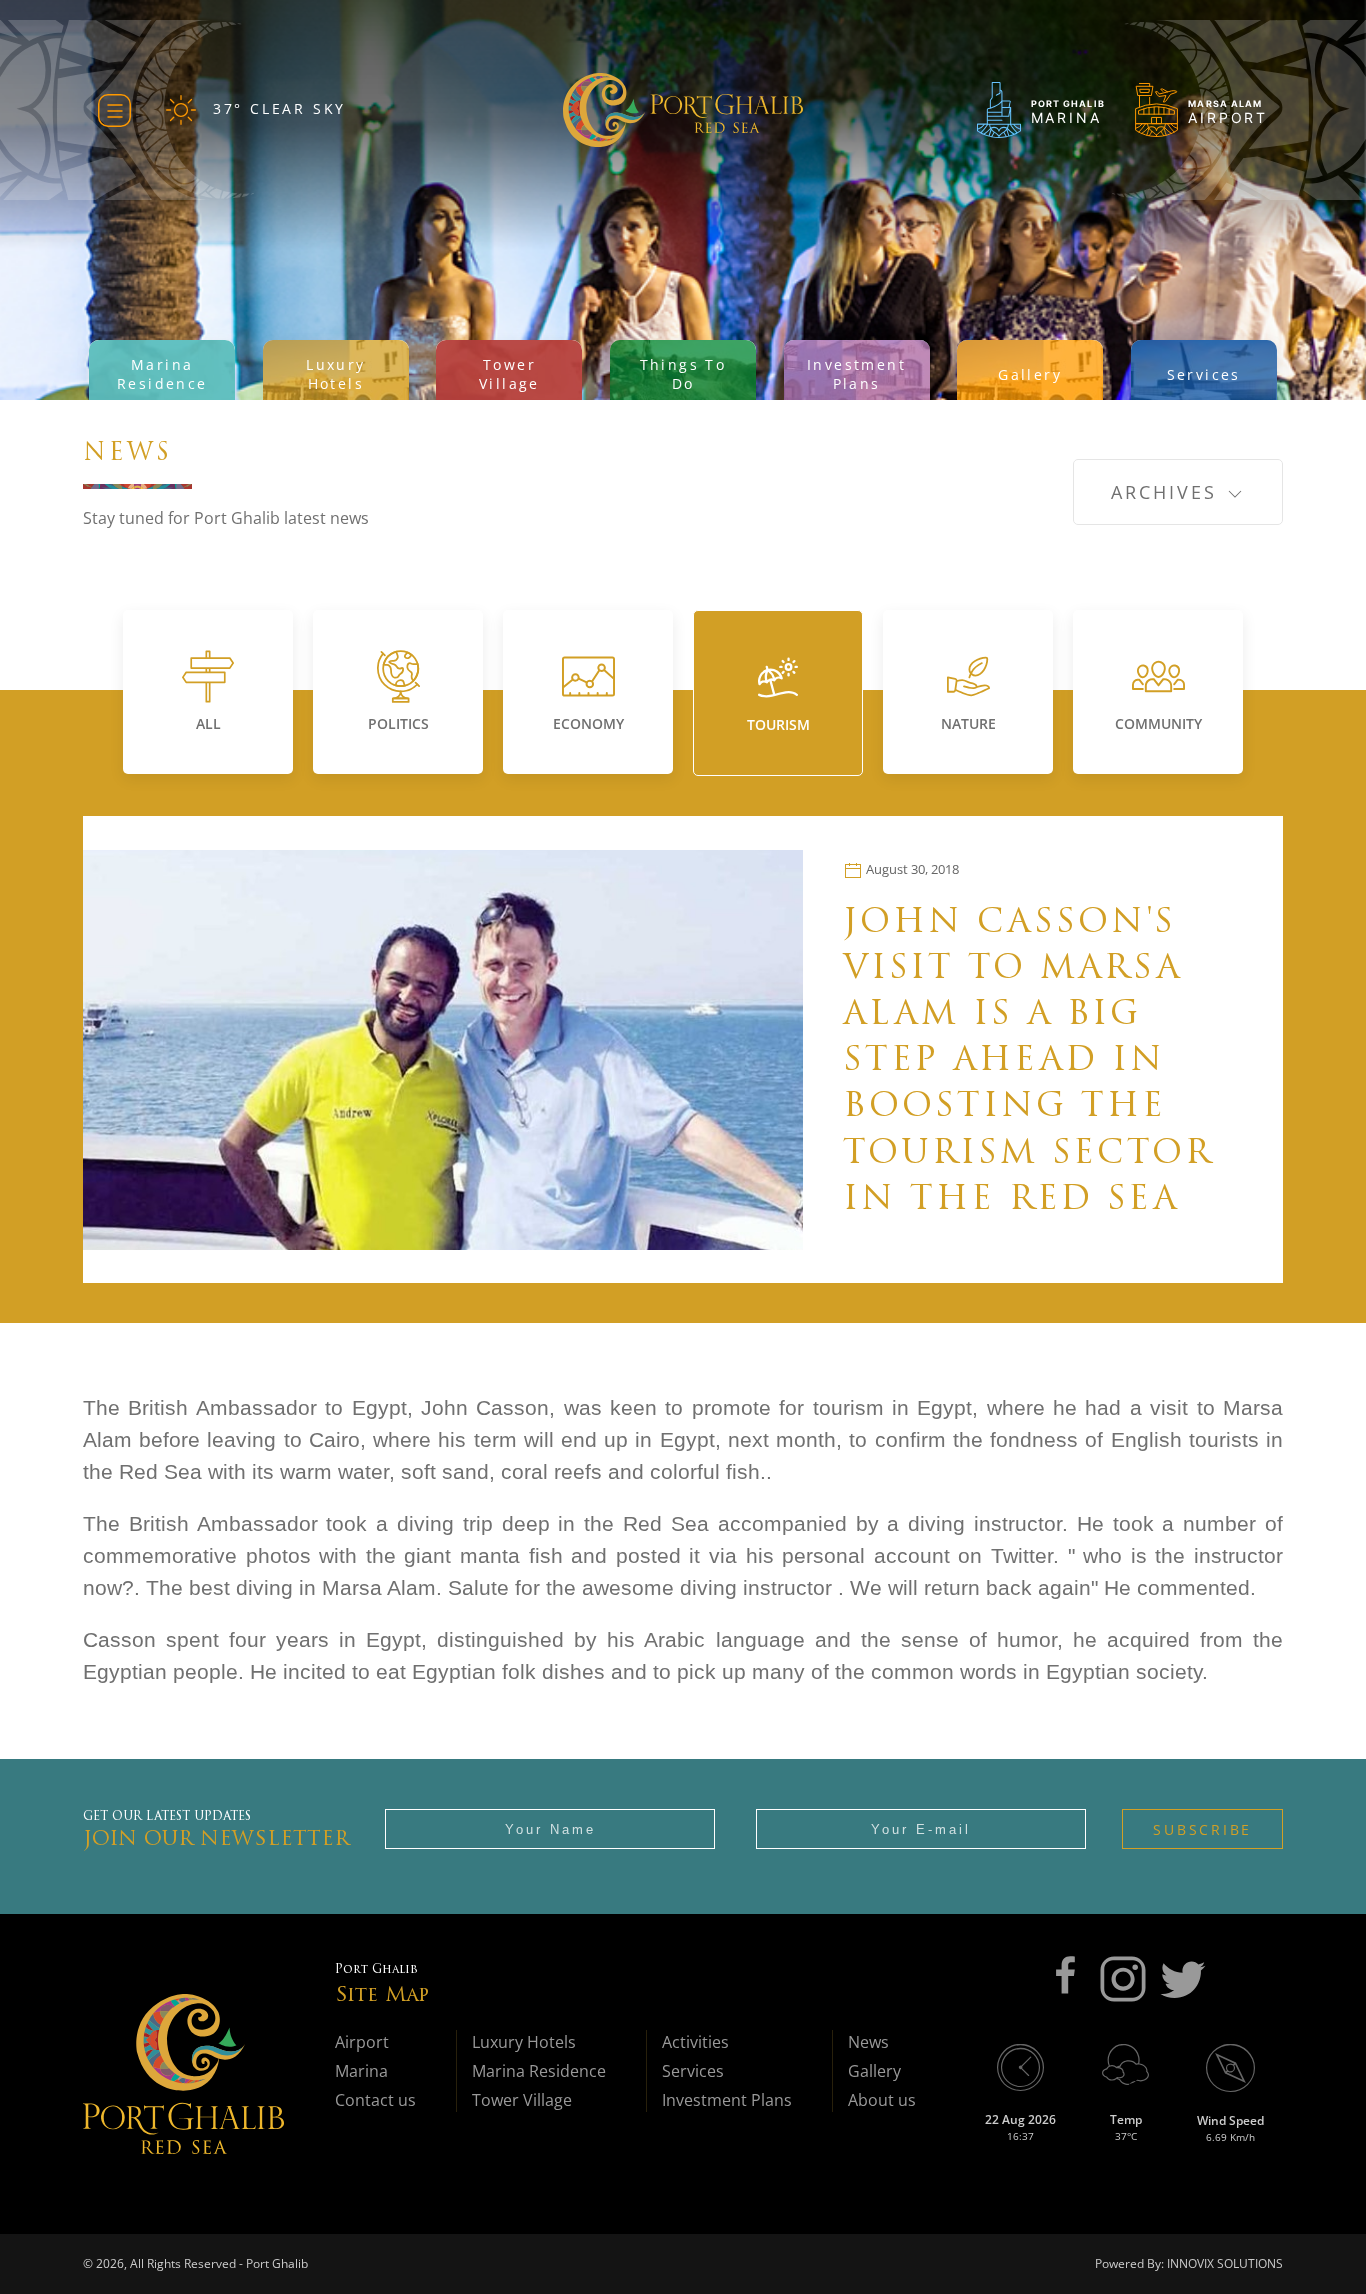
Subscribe (1202, 1829)
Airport (362, 2042)
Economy (588, 723)
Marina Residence (539, 2071)
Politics (398, 723)
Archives (1168, 492)
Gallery (874, 2071)
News (868, 2042)
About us (882, 2100)
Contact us (375, 2100)
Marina (361, 2071)
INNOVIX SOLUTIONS (1223, 2263)
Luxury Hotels (524, 2042)
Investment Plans (727, 2100)
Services (693, 2071)
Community (1158, 723)
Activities (695, 2042)
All (208, 723)
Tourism (778, 724)
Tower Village (522, 2100)
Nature (968, 723)
